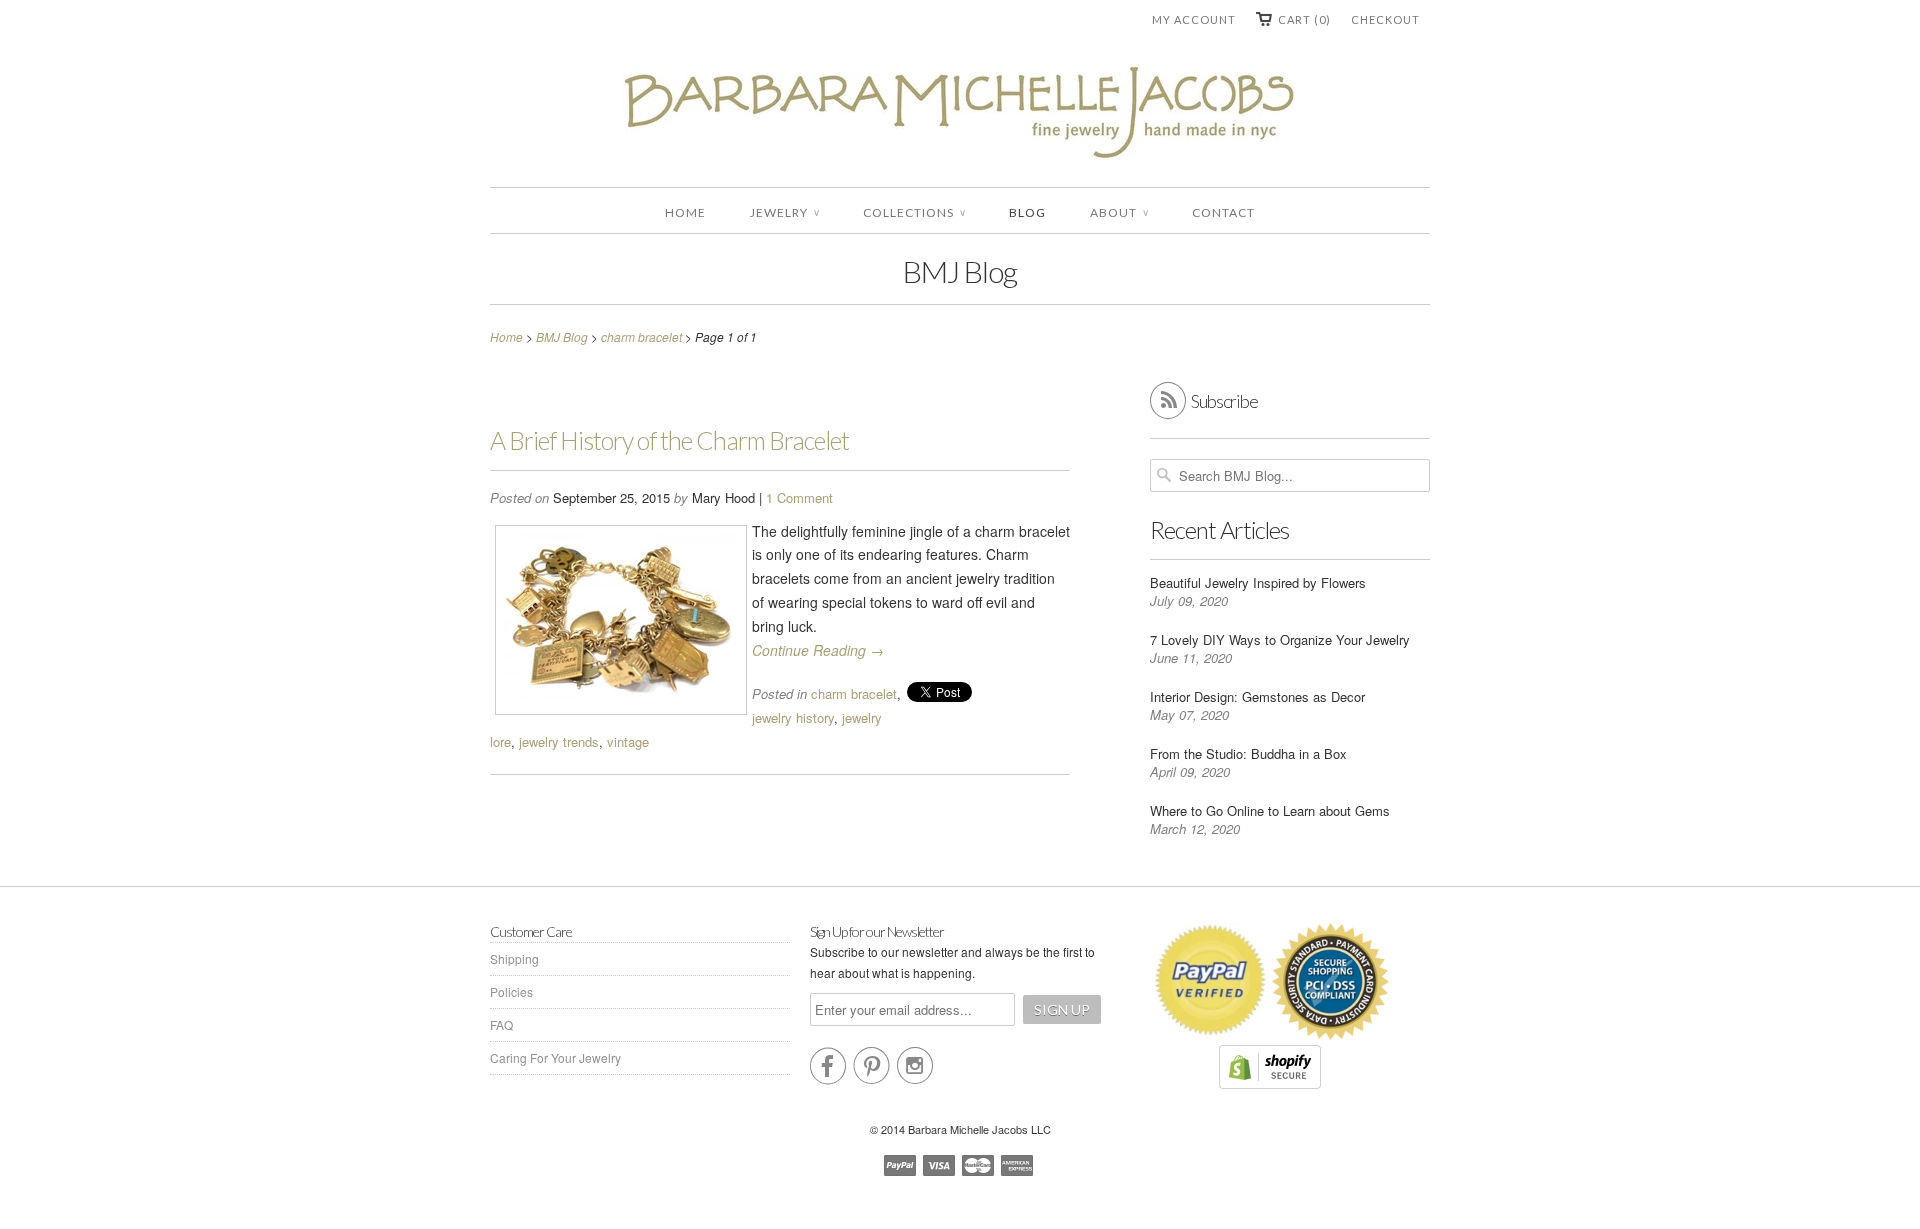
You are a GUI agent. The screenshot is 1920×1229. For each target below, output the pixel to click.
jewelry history (793, 717)
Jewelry (784, 212)
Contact (1223, 212)
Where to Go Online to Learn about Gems (1270, 810)
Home (685, 212)
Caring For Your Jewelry (555, 1057)
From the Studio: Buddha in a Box (1248, 753)
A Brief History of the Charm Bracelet (669, 440)
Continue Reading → (818, 650)
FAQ (501, 1024)
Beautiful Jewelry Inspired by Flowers (1258, 582)
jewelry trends (559, 741)
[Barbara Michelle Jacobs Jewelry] (960, 116)
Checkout (1385, 19)
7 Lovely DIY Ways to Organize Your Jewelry (1280, 639)
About (1119, 212)
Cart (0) (1304, 19)
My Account (1194, 19)
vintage (628, 741)
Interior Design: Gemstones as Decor (1257, 696)
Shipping (514, 958)
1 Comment (799, 497)
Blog (1027, 212)
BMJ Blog (960, 271)
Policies (511, 991)
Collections (914, 212)
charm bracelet (854, 693)
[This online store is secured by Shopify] (1270, 1083)
